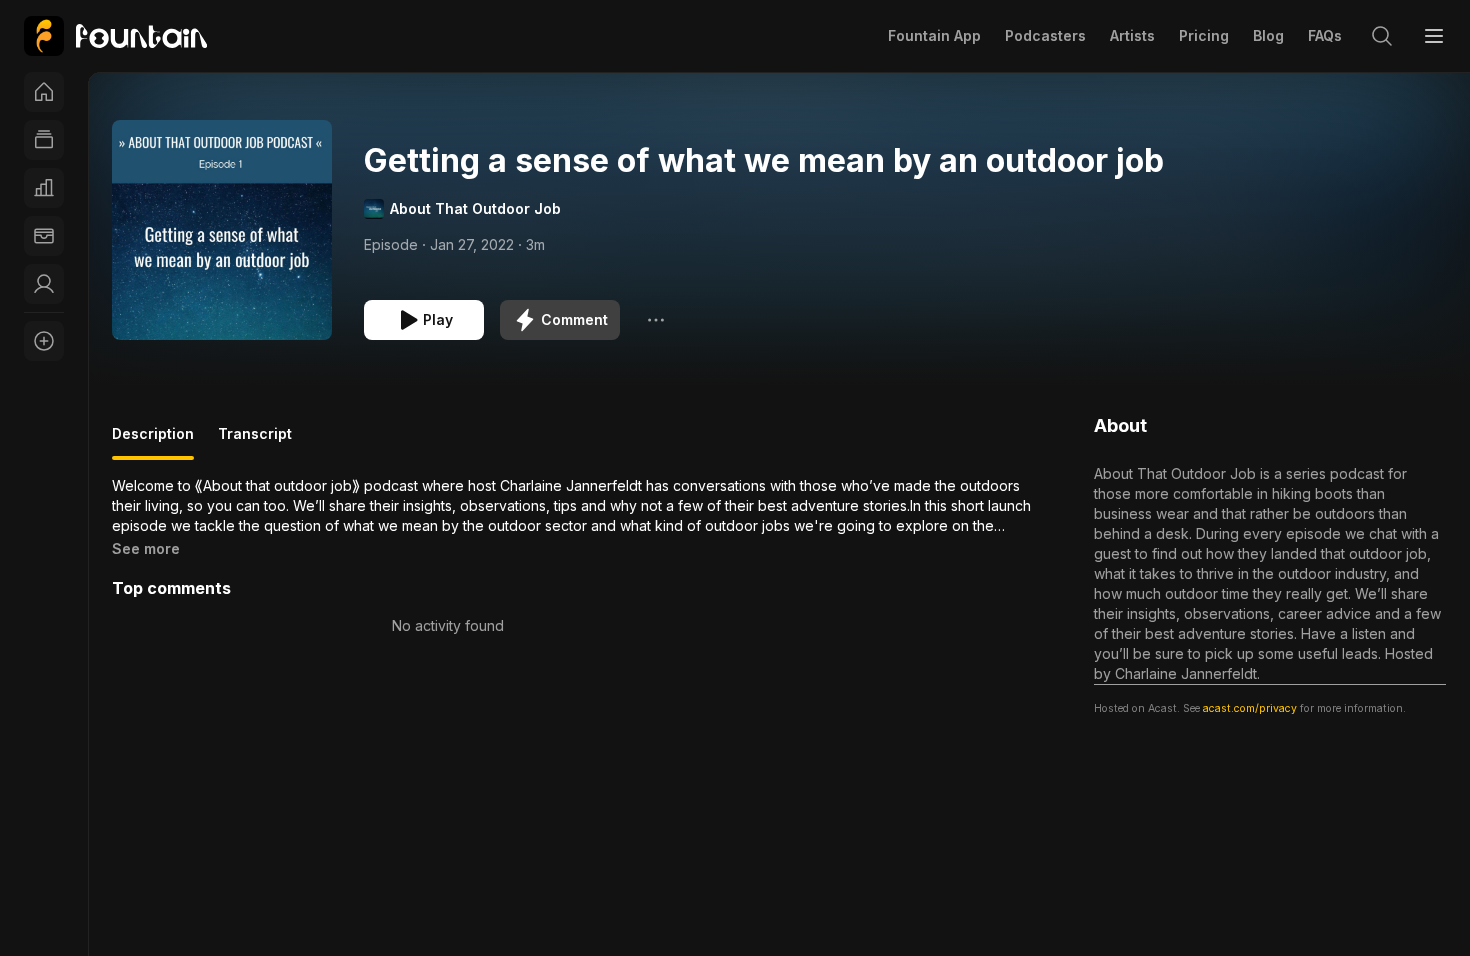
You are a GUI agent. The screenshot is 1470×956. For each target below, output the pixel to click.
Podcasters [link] (1045, 35)
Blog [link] (1268, 35)
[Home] (44, 92)
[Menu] (1434, 36)
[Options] (656, 320)
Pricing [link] (1204, 35)
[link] (115, 36)
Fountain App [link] (934, 35)
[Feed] (44, 140)
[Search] (1382, 36)
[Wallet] (44, 236)
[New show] (44, 341)
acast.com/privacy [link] (1250, 708)
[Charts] (44, 188)
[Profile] (44, 284)
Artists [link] (1132, 35)
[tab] (153, 442)
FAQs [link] (1325, 35)
